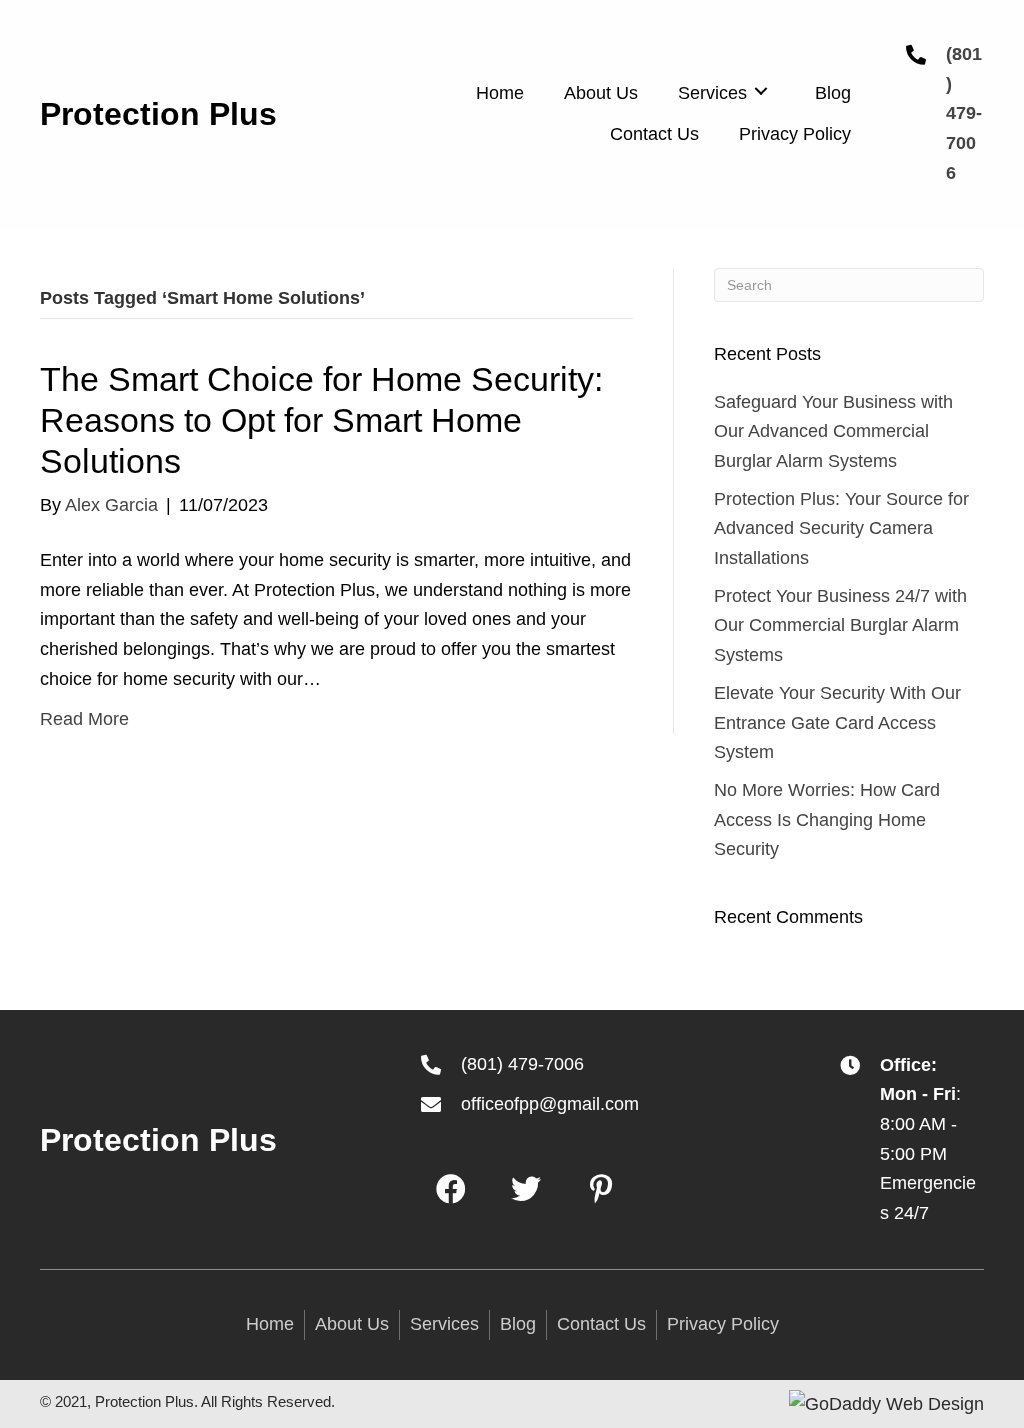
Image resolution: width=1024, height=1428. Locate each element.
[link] (500, 91)
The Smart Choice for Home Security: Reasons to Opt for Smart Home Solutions (321, 420)
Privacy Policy (723, 1324)
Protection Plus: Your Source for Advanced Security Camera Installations (841, 528)
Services (444, 1324)
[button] (451, 1190)
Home (270, 1324)
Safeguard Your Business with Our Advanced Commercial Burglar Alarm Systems (833, 431)
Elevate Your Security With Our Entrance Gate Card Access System (837, 722)
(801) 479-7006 (964, 113)
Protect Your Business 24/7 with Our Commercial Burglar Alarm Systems (840, 625)
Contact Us (601, 1324)
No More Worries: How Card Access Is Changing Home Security (827, 819)
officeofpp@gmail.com (550, 1104)
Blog (518, 1324)
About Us (352, 1324)
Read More (84, 719)
